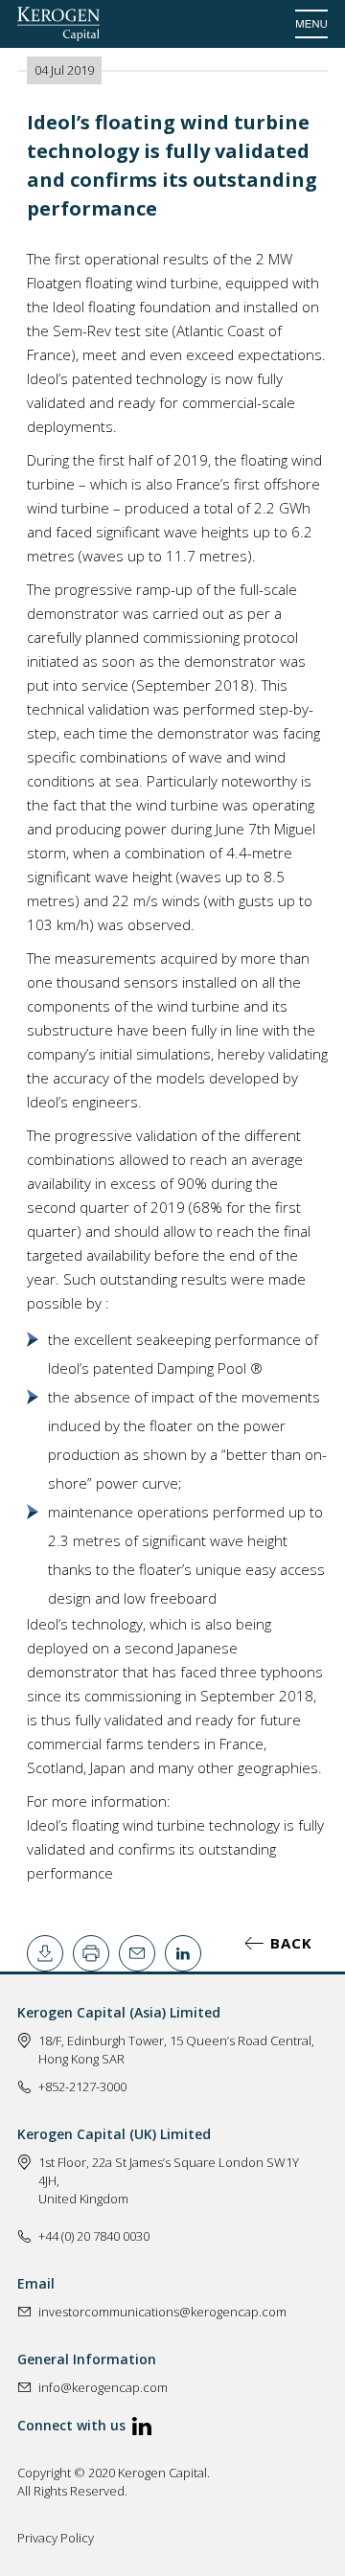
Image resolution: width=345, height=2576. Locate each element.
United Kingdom (83, 2199)
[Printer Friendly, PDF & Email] (45, 1953)
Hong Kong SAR (81, 2059)
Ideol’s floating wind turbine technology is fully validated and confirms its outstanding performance (175, 1849)
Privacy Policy (56, 2538)
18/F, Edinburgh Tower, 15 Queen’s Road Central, (176, 2040)
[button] (311, 24)
